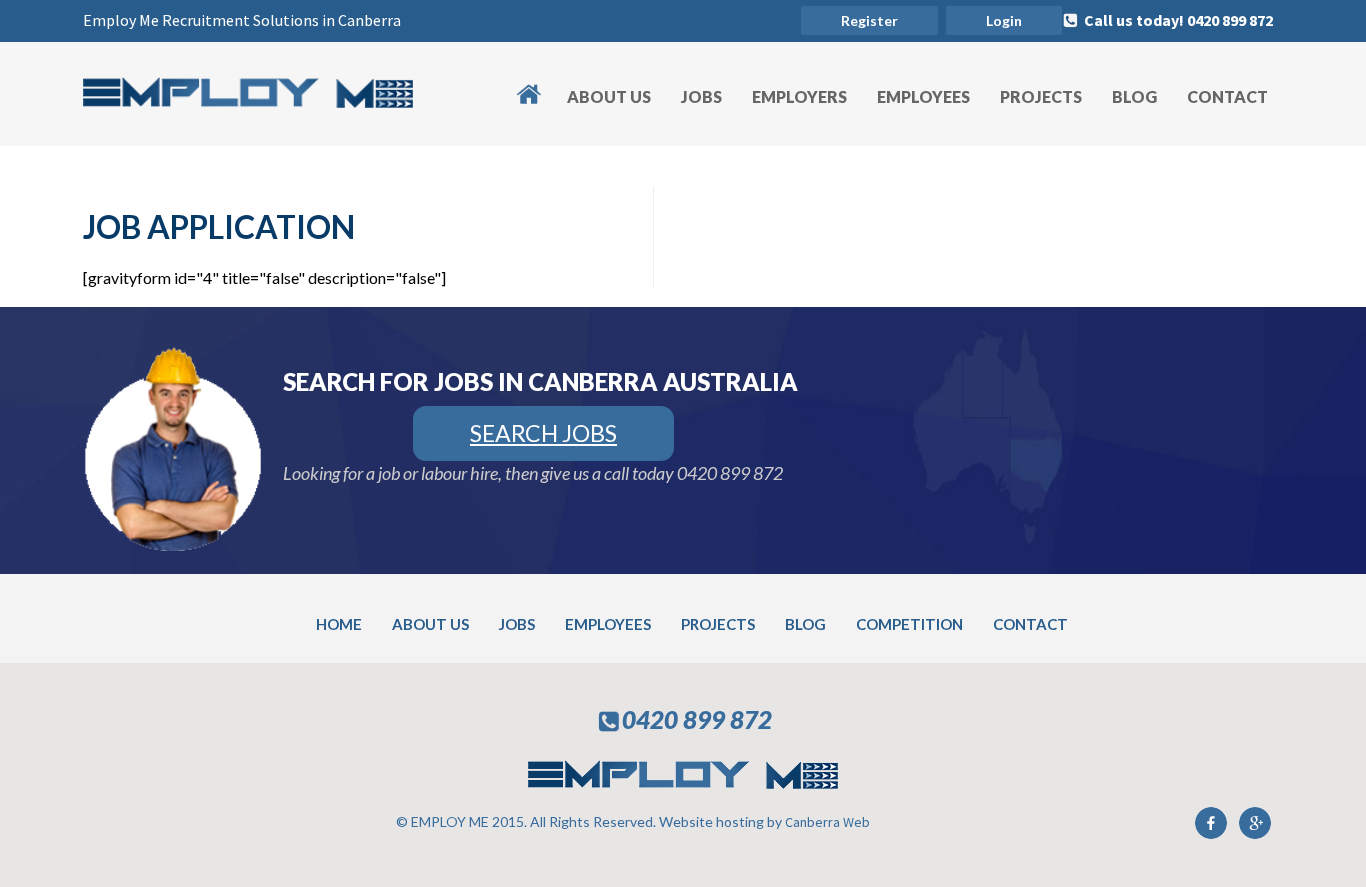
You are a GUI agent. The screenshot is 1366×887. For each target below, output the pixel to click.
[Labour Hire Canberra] (248, 101)
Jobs (701, 96)
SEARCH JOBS (543, 433)
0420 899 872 (730, 473)
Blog (1134, 96)
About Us (609, 96)
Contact (1227, 96)
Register (869, 20)
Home (538, 82)
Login (1004, 20)
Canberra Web (827, 822)
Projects (1041, 96)
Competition (909, 624)
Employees (923, 96)
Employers (799, 96)
